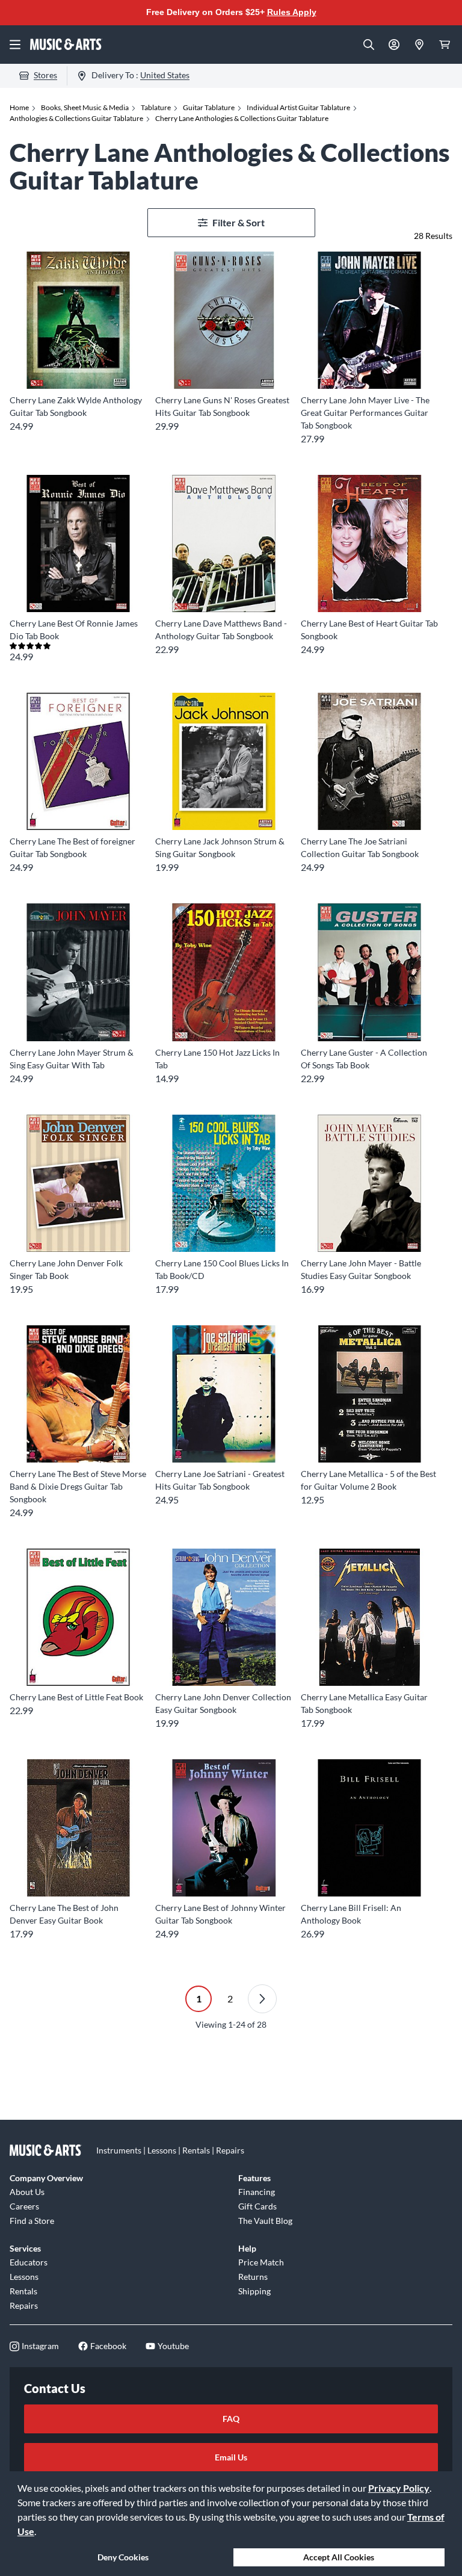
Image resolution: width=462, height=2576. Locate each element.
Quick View (79, 367)
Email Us (231, 2457)
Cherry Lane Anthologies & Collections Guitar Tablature (242, 118)
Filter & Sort (239, 222)
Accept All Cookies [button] (339, 2557)
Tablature (156, 107)
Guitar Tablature (209, 107)
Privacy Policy (399, 2488)
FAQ (231, 2419)
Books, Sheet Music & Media (85, 107)
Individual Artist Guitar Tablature (298, 107)
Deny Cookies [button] (123, 2557)
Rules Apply (292, 12)
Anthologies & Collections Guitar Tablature (76, 118)
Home (19, 107)
